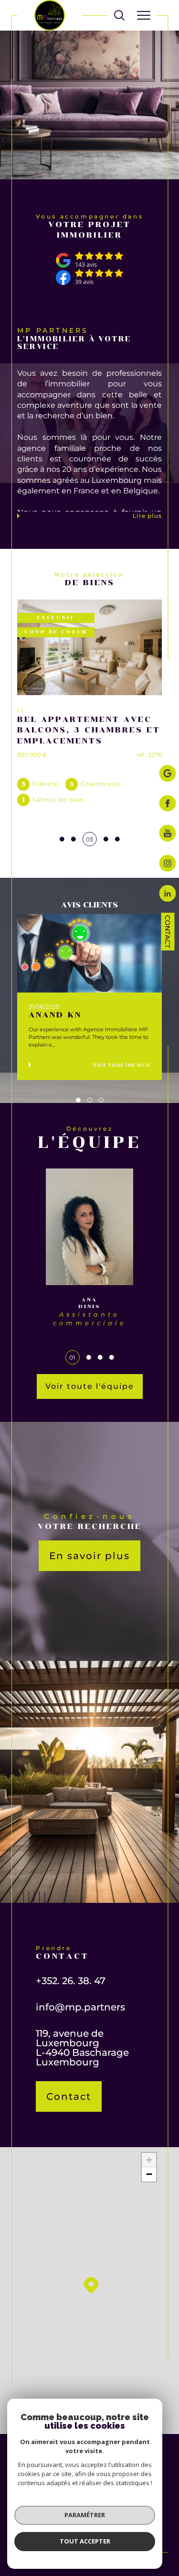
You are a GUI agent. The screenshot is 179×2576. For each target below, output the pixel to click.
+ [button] (149, 2160)
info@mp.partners (80, 2007)
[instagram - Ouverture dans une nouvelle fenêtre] (168, 864)
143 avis (86, 265)
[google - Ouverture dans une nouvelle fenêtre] (168, 774)
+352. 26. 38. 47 (71, 1981)
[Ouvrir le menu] (144, 15)
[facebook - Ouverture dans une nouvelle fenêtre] (168, 804)
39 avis (84, 282)
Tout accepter (85, 2541)
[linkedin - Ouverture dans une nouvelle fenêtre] (168, 894)
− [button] (149, 2174)
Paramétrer (85, 2515)
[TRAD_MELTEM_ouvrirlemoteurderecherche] (119, 15)
